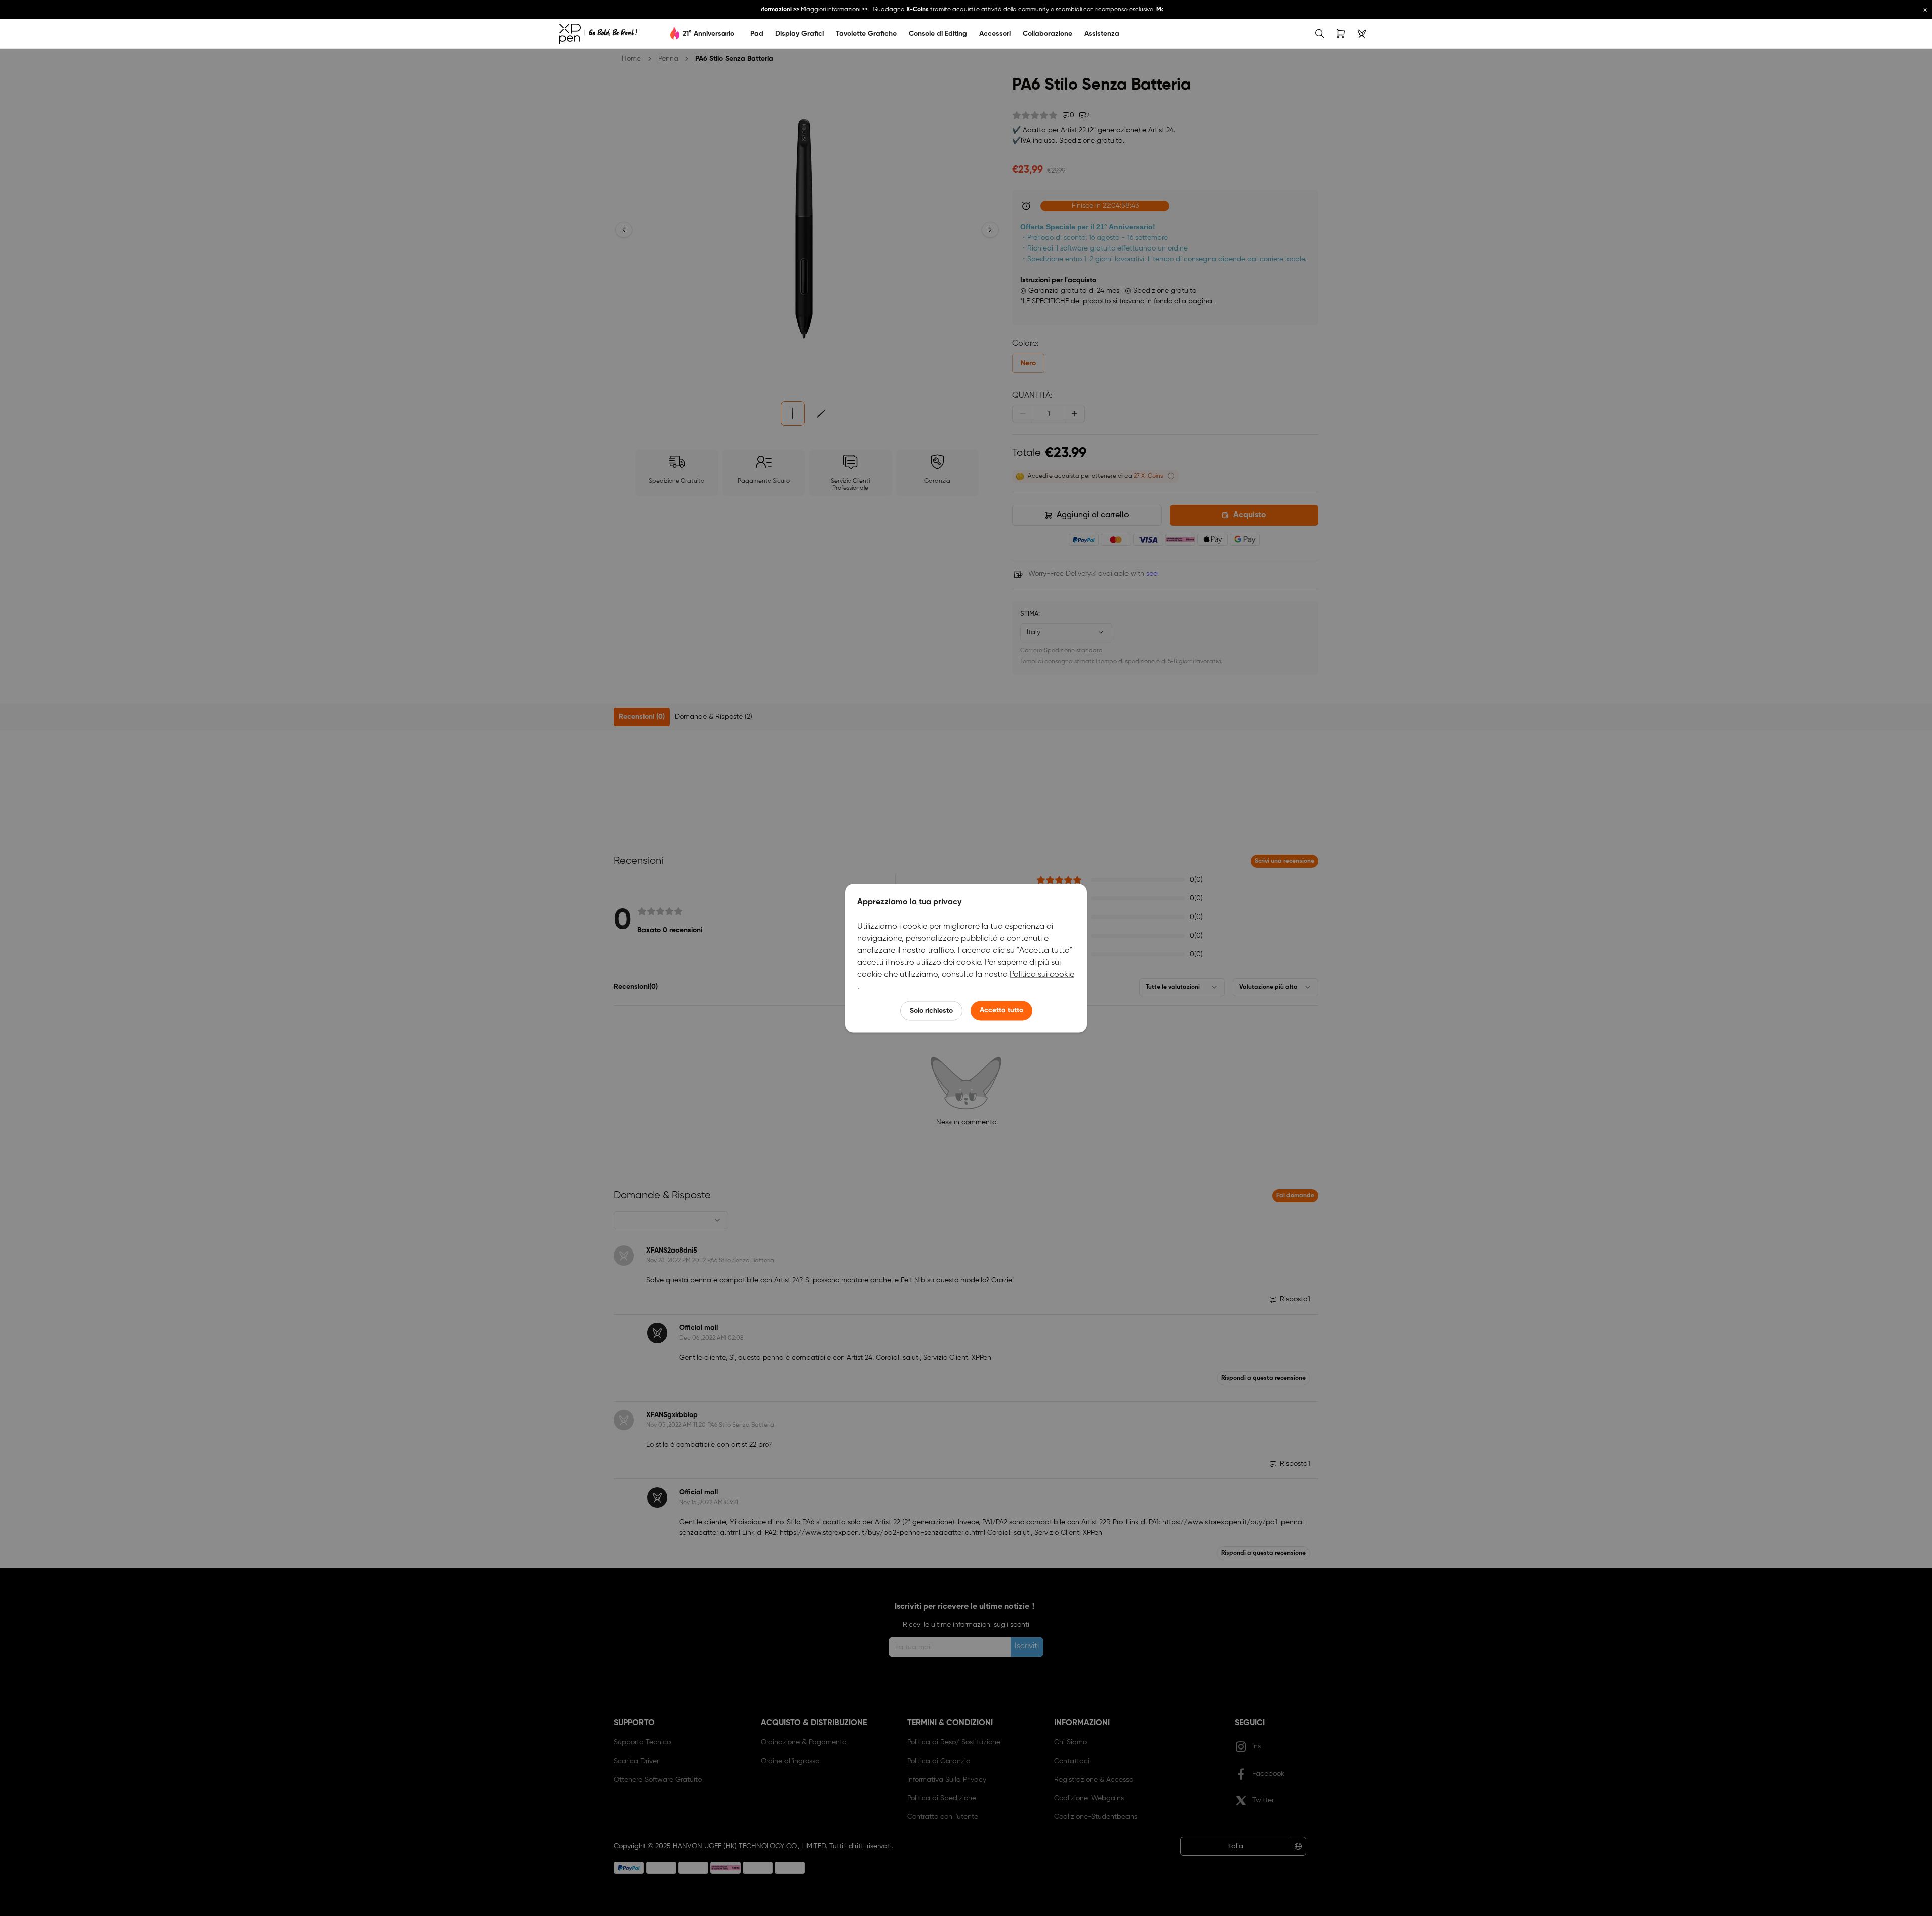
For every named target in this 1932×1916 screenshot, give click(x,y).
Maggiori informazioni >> (816, 10)
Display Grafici (799, 34)
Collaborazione (1048, 34)
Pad (757, 34)
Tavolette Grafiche (866, 34)
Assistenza (1102, 34)
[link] (598, 34)
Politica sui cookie (1042, 974)
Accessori (995, 34)
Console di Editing (938, 34)
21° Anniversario (708, 34)
